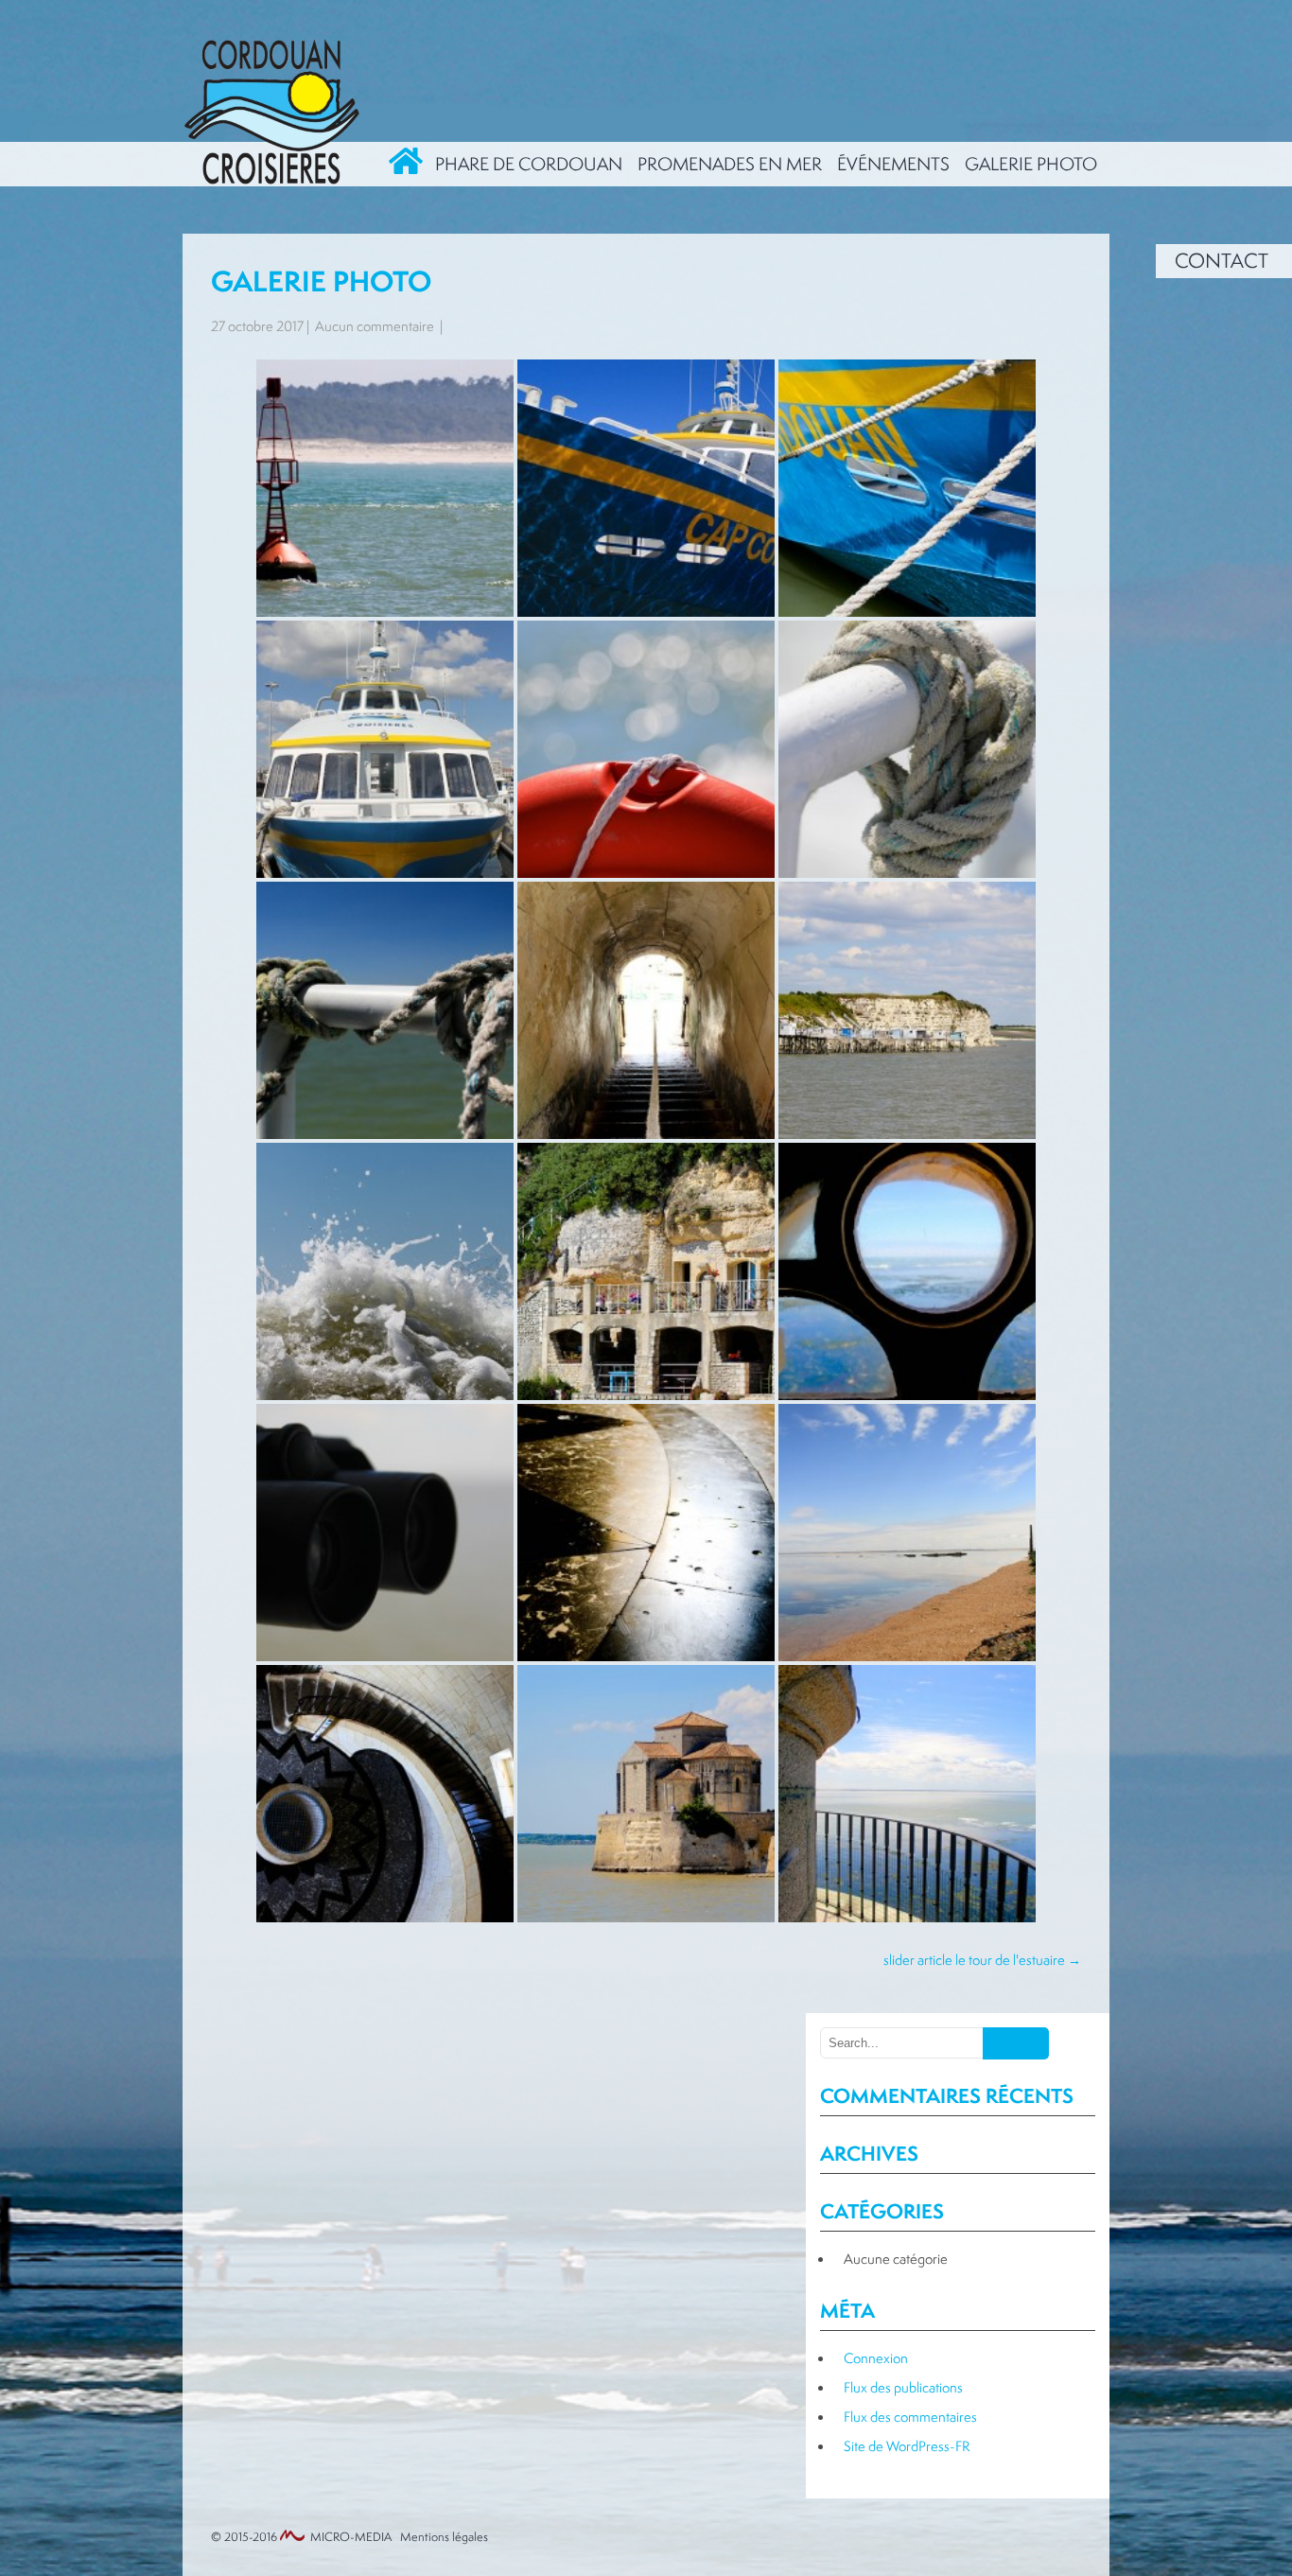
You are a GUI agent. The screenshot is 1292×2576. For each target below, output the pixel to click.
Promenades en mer (730, 164)
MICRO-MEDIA (351, 2537)
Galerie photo (1031, 164)
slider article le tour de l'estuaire (982, 1960)
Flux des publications (903, 2387)
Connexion (876, 2358)
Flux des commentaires (910, 2417)
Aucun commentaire (375, 326)
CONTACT (1222, 261)
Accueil (407, 164)
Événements (893, 164)
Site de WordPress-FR (907, 2446)
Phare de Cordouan (529, 164)
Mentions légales (444, 2537)
